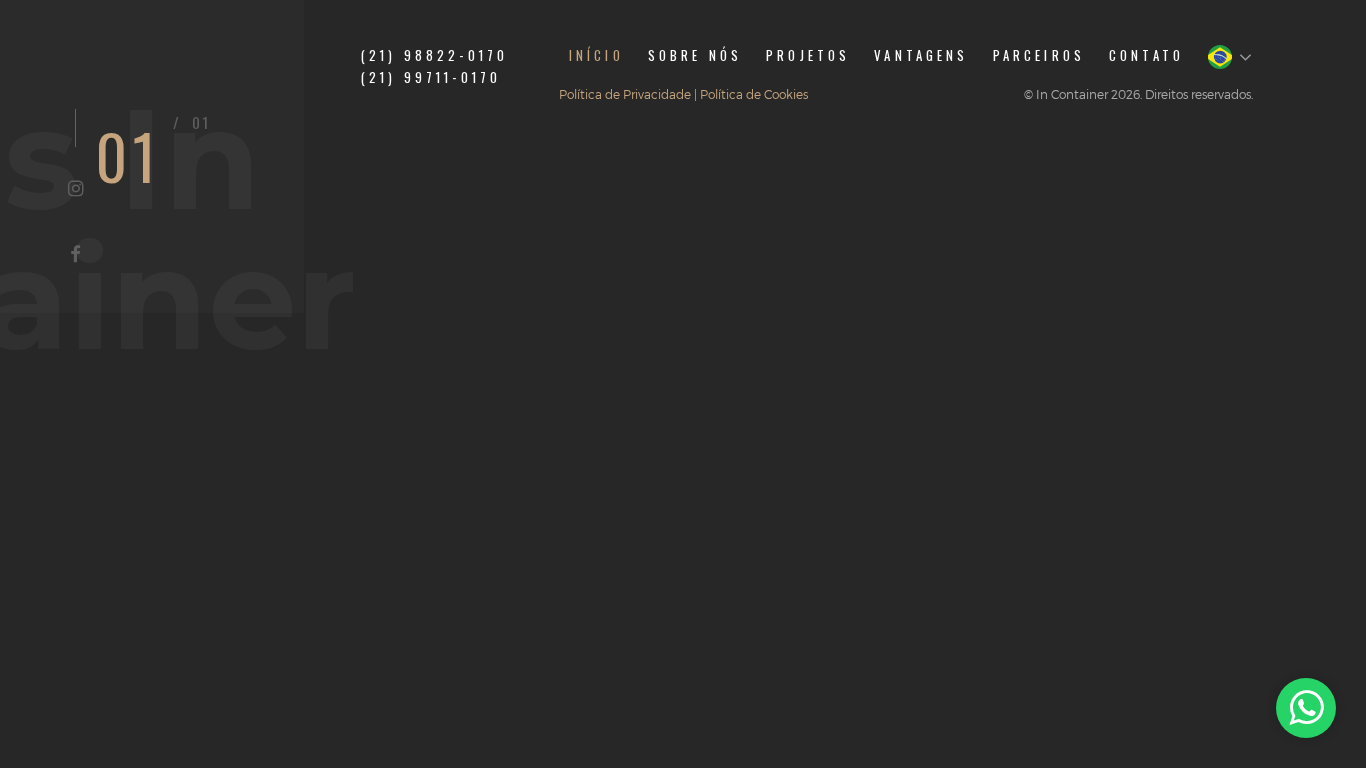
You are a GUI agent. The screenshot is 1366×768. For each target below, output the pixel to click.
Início (596, 55)
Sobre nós (695, 55)
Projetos (808, 55)
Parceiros (1039, 55)
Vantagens (921, 55)
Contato (1146, 55)
